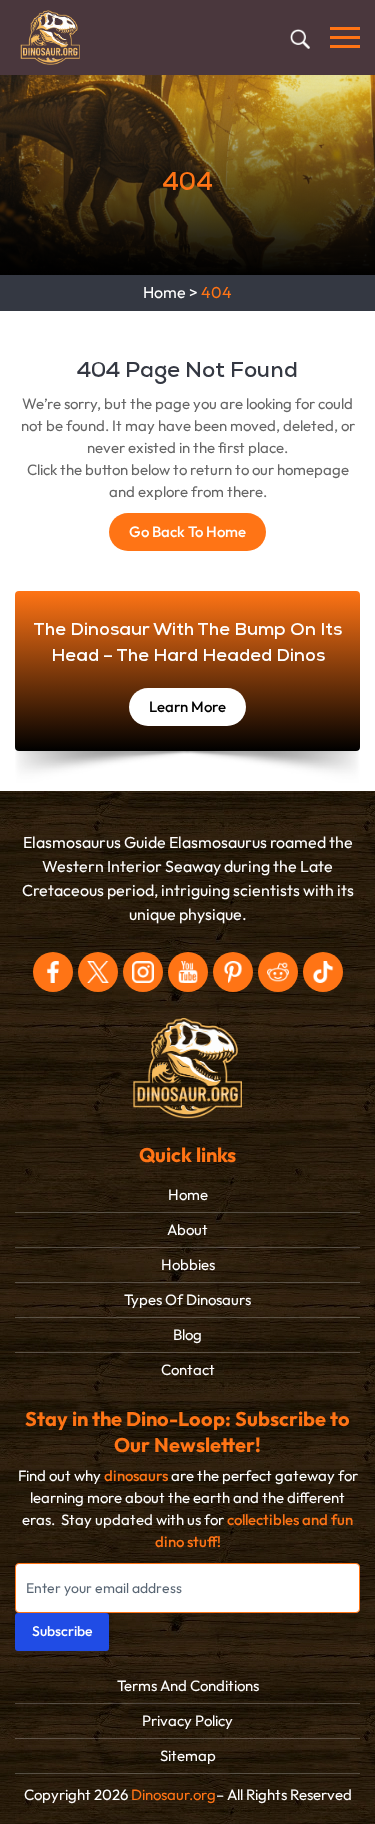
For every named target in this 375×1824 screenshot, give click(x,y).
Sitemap (188, 1756)
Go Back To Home (187, 532)
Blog (187, 1335)
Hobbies (188, 1265)
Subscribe (62, 1631)
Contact (188, 1370)
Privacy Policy (187, 1721)
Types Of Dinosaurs (187, 1300)
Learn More (187, 707)
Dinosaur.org (173, 1795)
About (187, 1230)
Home (164, 292)
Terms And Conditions (188, 1686)
